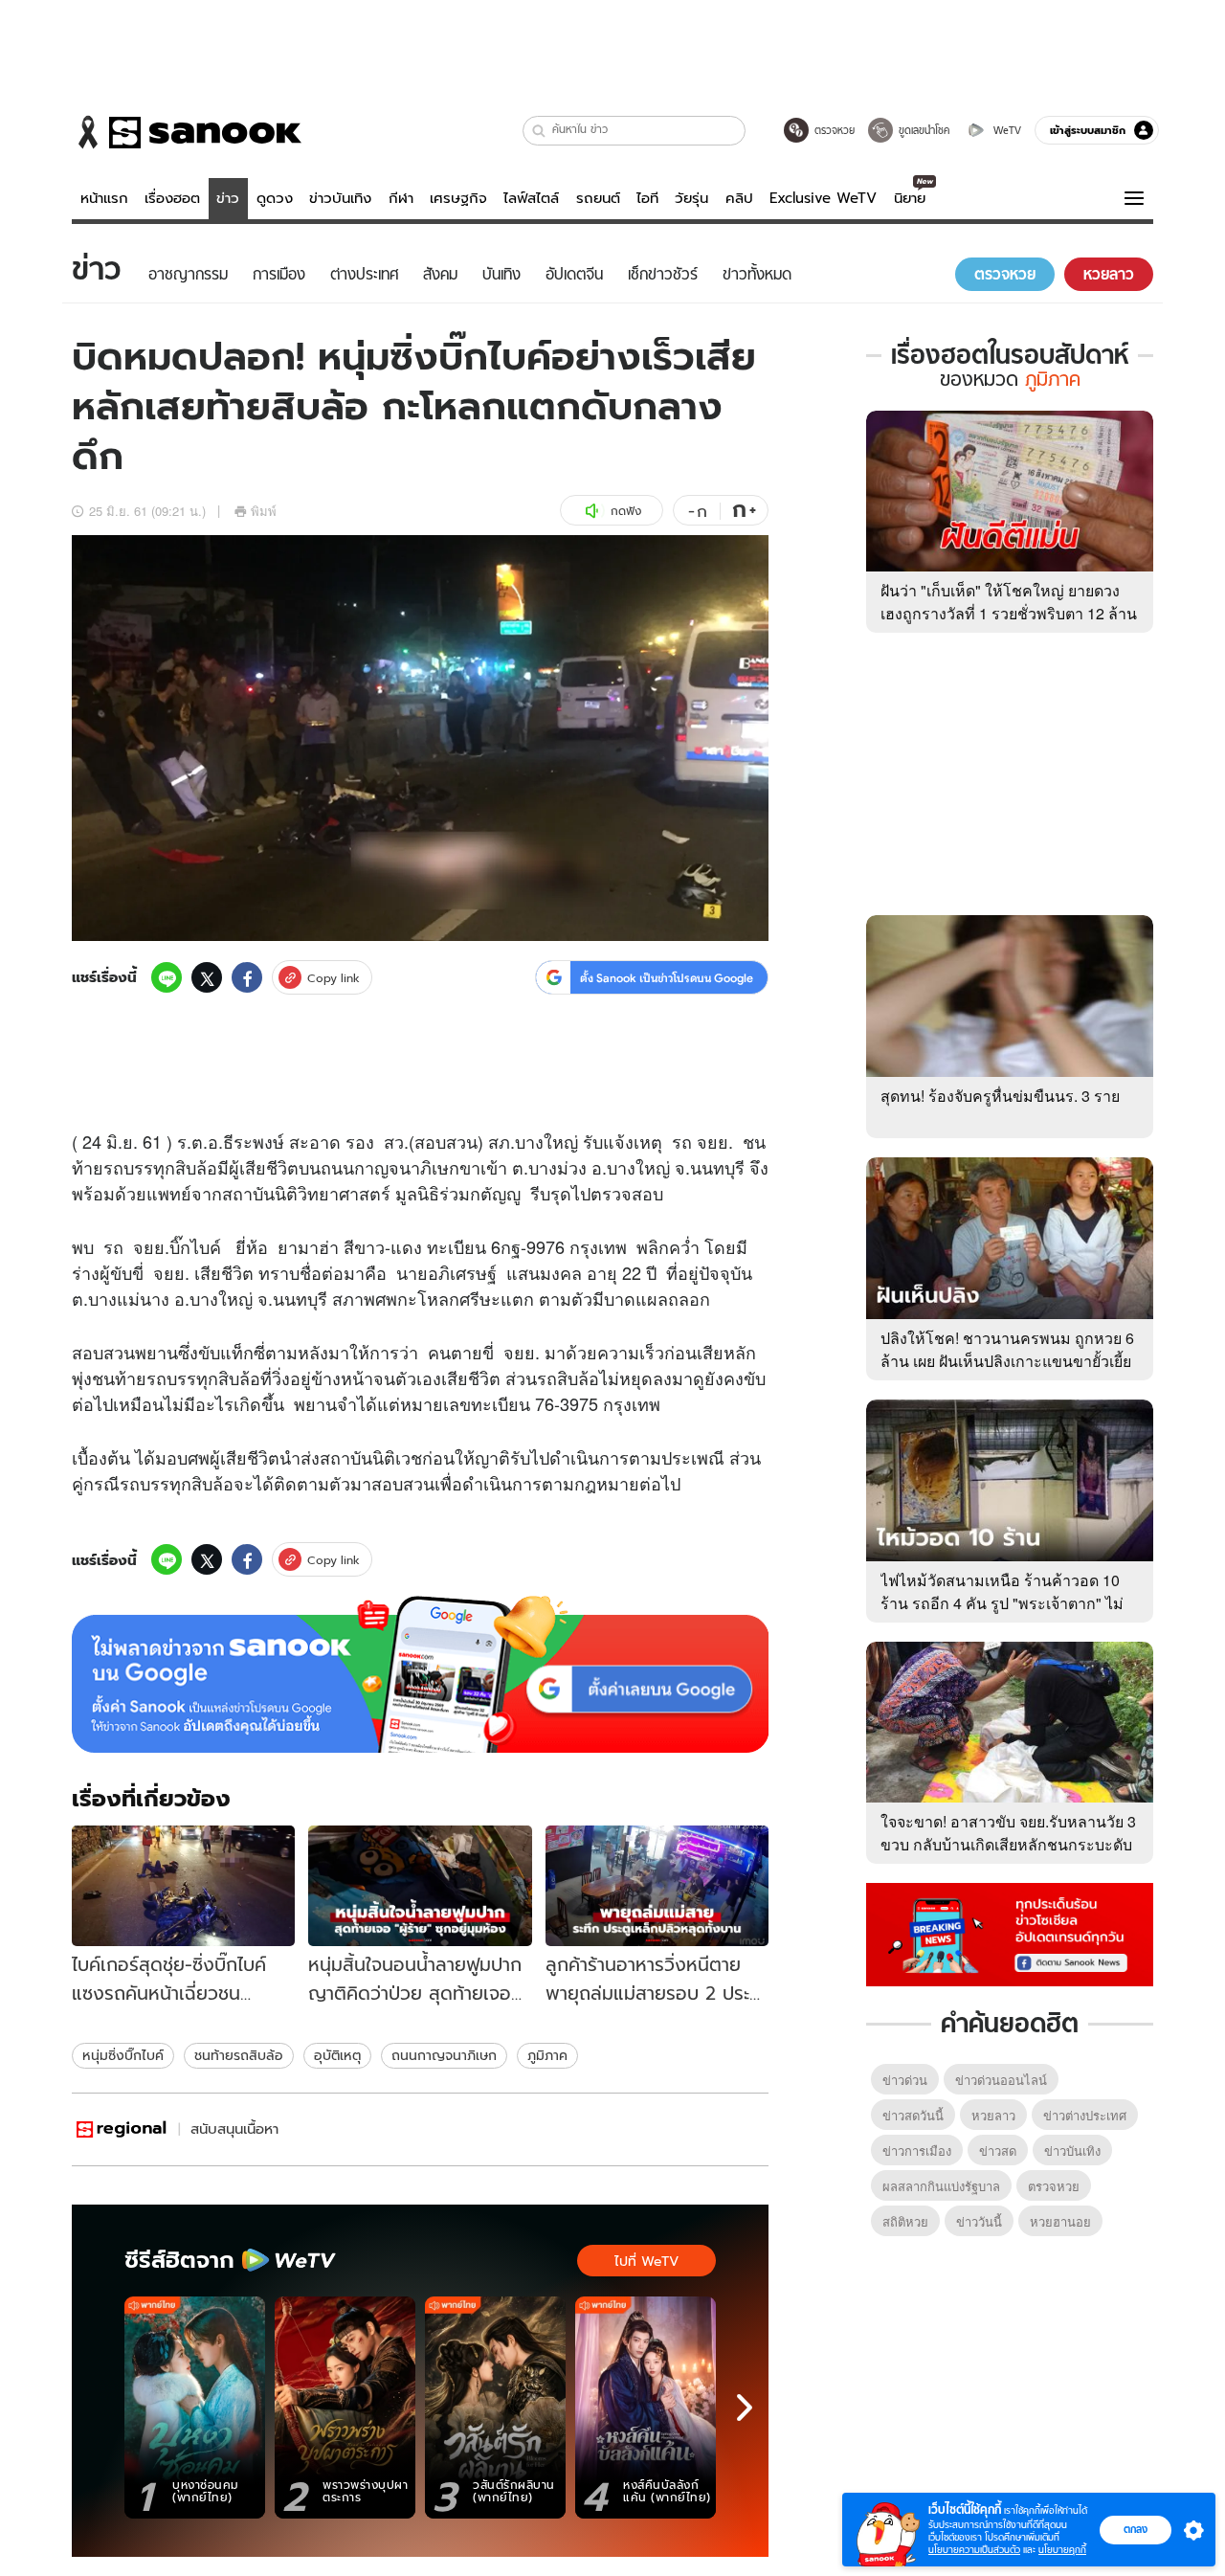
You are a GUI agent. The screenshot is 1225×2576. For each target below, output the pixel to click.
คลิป (739, 198)
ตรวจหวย (1054, 2186)
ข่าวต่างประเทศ (1085, 2115)
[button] (539, 131)
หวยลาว (993, 2115)
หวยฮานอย (1060, 2221)
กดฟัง (626, 511)
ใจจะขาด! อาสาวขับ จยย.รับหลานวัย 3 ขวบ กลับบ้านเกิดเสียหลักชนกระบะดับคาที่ (1008, 1844)
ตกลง (1136, 2529)
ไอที (647, 198)
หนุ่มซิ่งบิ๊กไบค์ (123, 2055)
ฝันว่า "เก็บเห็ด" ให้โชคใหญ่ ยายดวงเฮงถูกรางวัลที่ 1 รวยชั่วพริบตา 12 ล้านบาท (1009, 613)
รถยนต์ (598, 198)
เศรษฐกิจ (458, 198)
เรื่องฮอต (172, 198)
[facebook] (247, 977)
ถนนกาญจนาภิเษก (444, 2055)
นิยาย (910, 198)
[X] (207, 977)
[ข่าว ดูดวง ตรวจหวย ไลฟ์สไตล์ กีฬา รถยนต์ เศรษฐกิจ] (187, 132)
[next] (745, 2408)
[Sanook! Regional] (122, 2129)
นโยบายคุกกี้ (1062, 2550)
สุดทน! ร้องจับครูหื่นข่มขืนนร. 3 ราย (1000, 1096)
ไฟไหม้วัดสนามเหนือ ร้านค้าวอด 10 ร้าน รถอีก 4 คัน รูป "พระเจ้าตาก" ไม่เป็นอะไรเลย (1002, 1603)
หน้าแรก (104, 198)
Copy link (334, 978)
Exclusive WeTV (823, 198)
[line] (167, 977)
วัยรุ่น (691, 198)
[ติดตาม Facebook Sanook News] (1010, 1933)
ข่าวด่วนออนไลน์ (1001, 2080)
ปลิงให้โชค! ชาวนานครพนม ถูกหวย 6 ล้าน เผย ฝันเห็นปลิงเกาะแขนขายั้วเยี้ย (1007, 1349)
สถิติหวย (905, 2221)
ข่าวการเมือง (917, 2150)
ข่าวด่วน (905, 2080)
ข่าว (228, 198)
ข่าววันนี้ (979, 2221)
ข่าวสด (998, 2150)
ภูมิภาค (547, 2055)
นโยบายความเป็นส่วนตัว (974, 2550)
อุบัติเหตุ (337, 2055)
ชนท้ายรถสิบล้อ (239, 2055)
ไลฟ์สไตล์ (531, 198)
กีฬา (401, 198)
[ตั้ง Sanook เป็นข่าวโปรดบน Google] (420, 1674)
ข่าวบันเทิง (340, 198)
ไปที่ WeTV (646, 2261)
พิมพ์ (264, 511)
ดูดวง (275, 198)
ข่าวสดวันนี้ (913, 2115)
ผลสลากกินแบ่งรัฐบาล (941, 2186)
